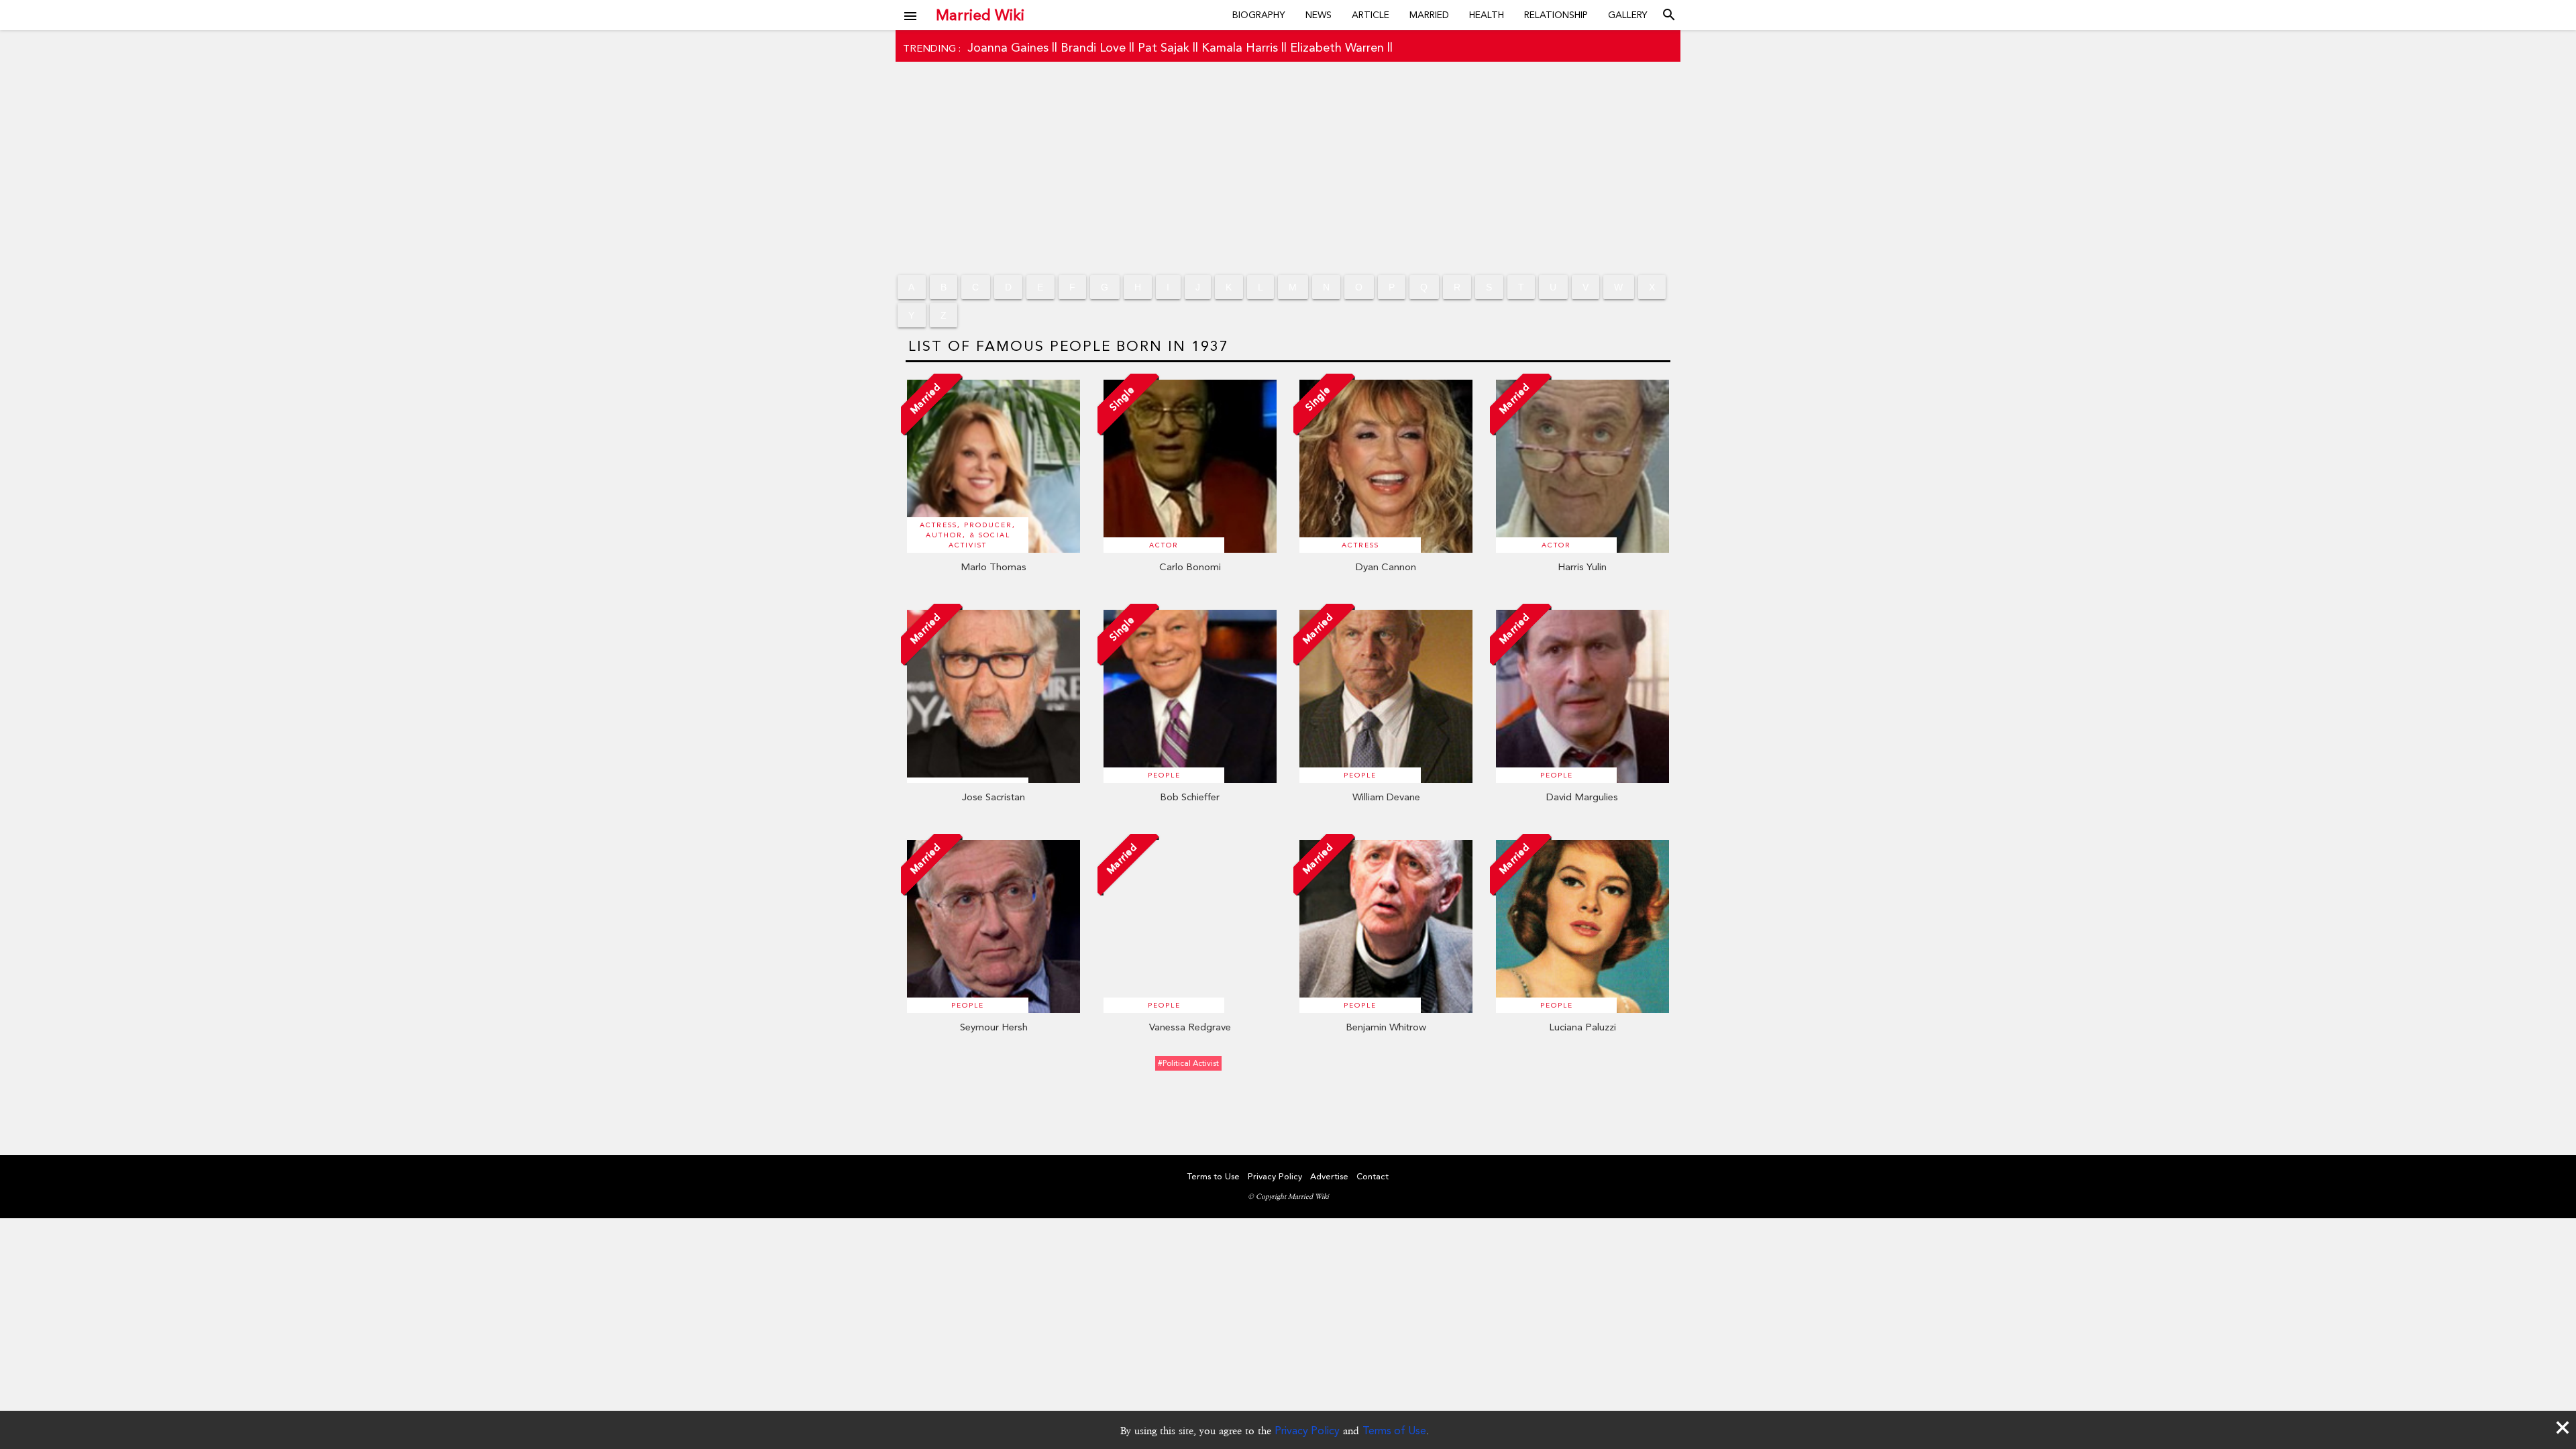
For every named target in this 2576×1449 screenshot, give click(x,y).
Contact (1373, 1176)
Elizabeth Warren (1337, 47)
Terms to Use (1214, 1176)
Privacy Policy (1307, 1431)
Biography (1259, 15)
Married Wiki (980, 15)
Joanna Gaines (1008, 47)
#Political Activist (1188, 1063)
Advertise (1329, 1176)
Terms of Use (1394, 1431)
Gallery (1628, 15)
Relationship (1556, 15)
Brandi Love (1093, 47)
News (1319, 15)
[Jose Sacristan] (994, 780)
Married (1429, 15)
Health (1487, 15)
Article (1371, 15)
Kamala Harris (1240, 47)
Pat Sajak (1164, 47)
